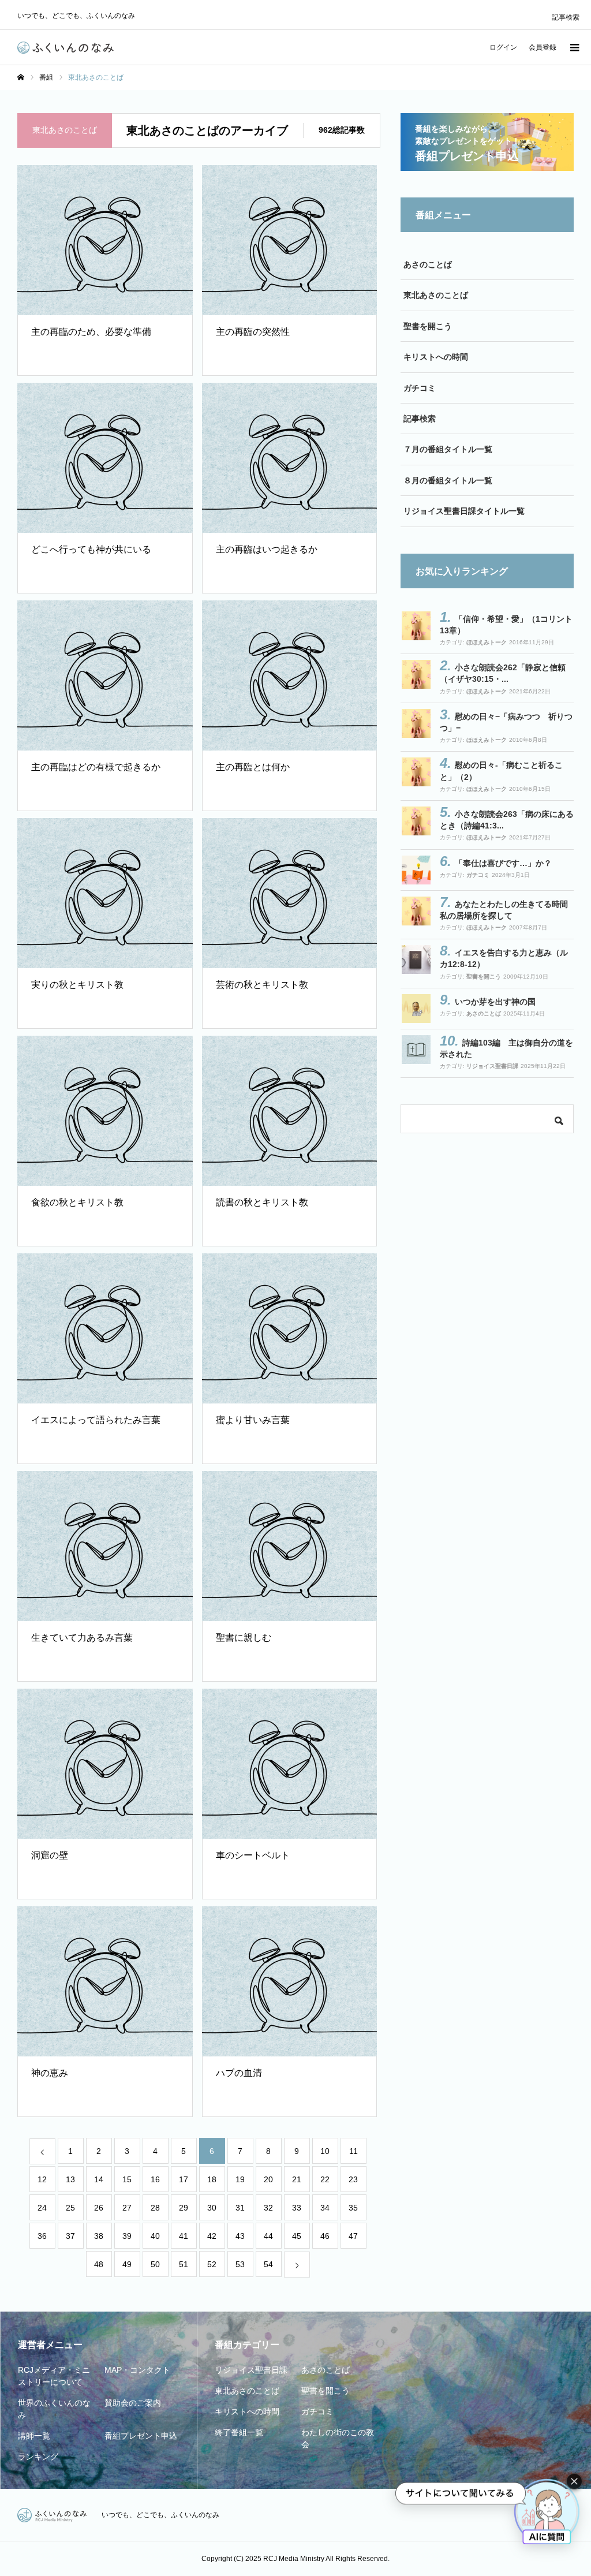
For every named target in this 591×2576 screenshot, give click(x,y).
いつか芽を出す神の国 (495, 1002)
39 (127, 2236)
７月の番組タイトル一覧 (448, 449)
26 (99, 2208)
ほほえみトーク (487, 642)
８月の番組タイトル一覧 (448, 480)
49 (127, 2264)
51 (184, 2264)
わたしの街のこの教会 (338, 2438)
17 (184, 2179)
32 (268, 2208)
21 (297, 2179)
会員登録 (543, 47)
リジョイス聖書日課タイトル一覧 (464, 511)
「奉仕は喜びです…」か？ (503, 863)
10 (325, 2151)
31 (240, 2208)
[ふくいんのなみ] (66, 48)
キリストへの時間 (436, 357)
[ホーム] (21, 77)
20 (268, 2179)
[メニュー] (574, 47)
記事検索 (566, 17)
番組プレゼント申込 (141, 2436)
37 (70, 2236)
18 (212, 2179)
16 (155, 2179)
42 (212, 2236)
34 (325, 2208)
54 (268, 2264)
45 (297, 2236)
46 (325, 2236)
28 (155, 2208)
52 (212, 2264)
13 (70, 2179)
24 (42, 2208)
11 (354, 2151)
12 (42, 2179)
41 (184, 2236)
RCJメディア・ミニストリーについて (54, 2376)
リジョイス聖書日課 (492, 1066)
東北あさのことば (436, 295)
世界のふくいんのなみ (54, 2409)
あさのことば (428, 264)
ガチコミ (420, 388)
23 (353, 2179)
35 (353, 2208)
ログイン (503, 47)
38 (99, 2236)
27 (127, 2208)
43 (240, 2236)
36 (42, 2236)
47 (353, 2236)
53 (240, 2264)
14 (99, 2179)
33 (297, 2208)
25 (70, 2208)
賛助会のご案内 (133, 2403)
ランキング (38, 2456)
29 (184, 2208)
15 (127, 2179)
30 (212, 2208)
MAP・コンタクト (137, 2370)
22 (325, 2179)
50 (155, 2264)
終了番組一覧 (239, 2432)
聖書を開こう (428, 326)
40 (155, 2236)
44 (268, 2236)
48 (99, 2264)
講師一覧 (34, 2436)
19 (240, 2179)
